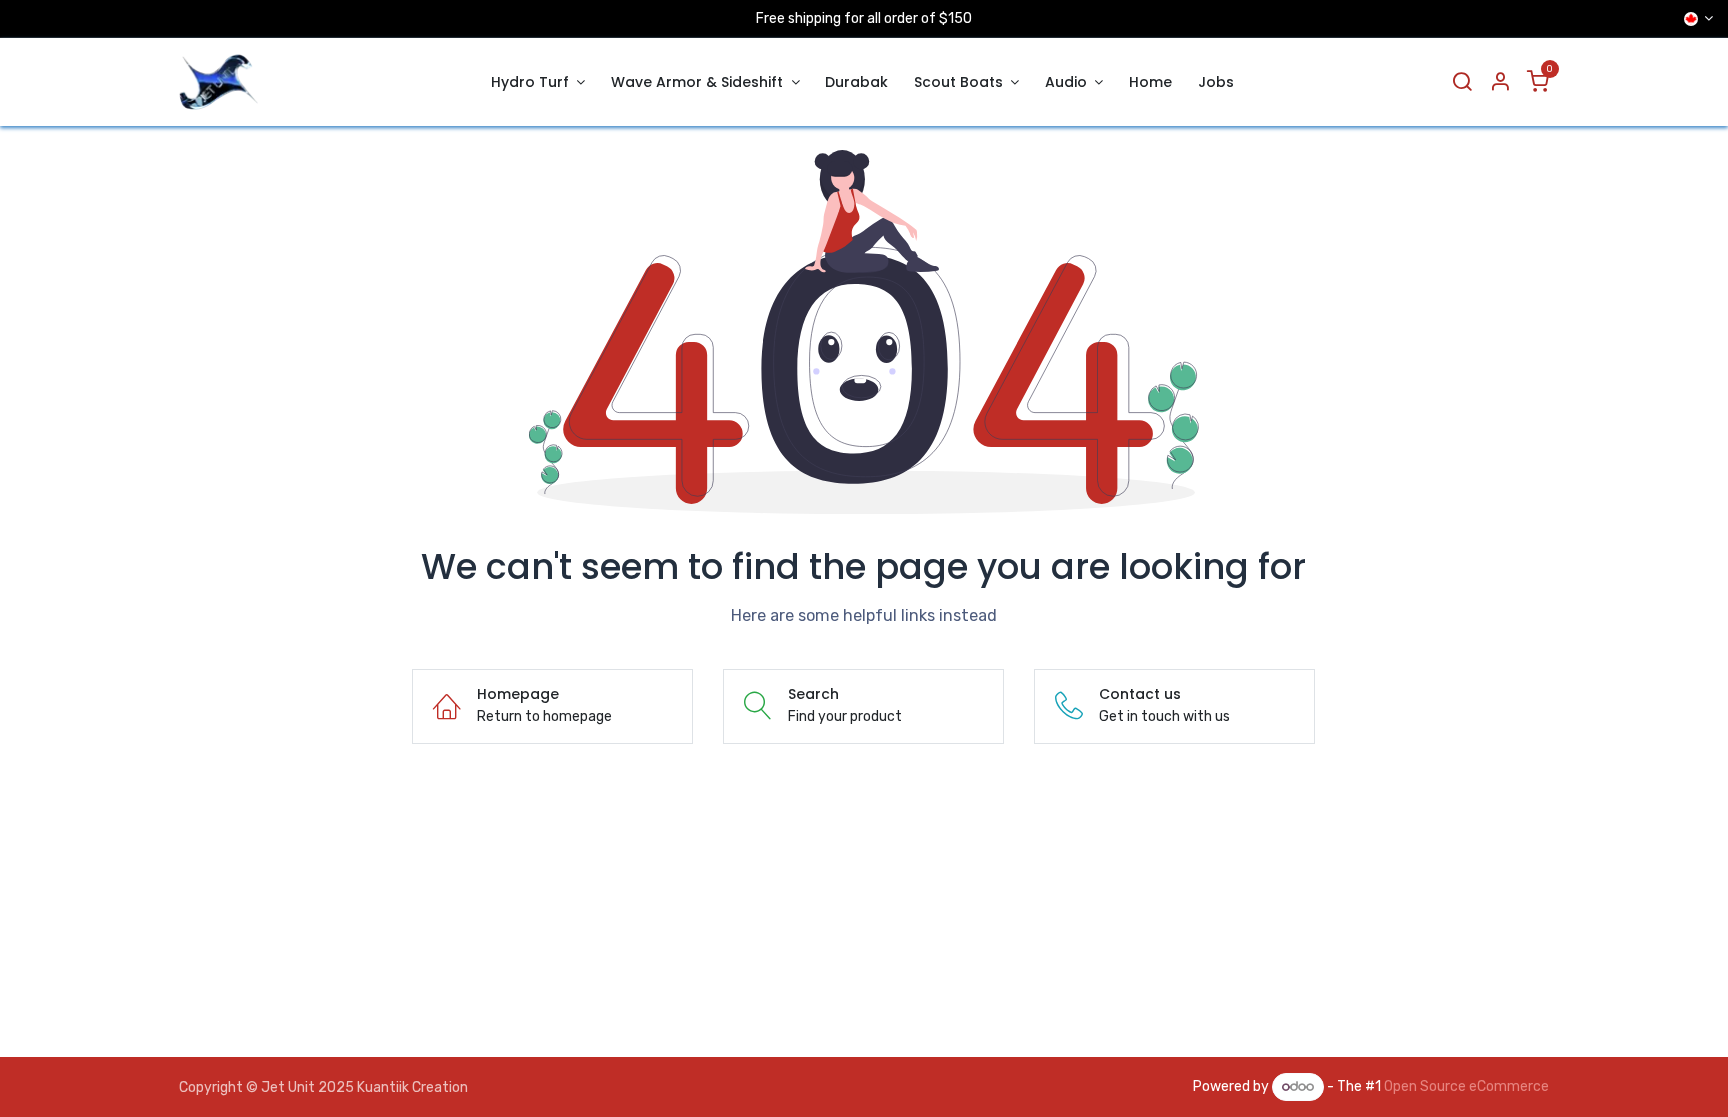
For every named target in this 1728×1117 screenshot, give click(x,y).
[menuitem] (538, 82)
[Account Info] (1500, 82)
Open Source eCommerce (1466, 1086)
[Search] (1462, 82)
